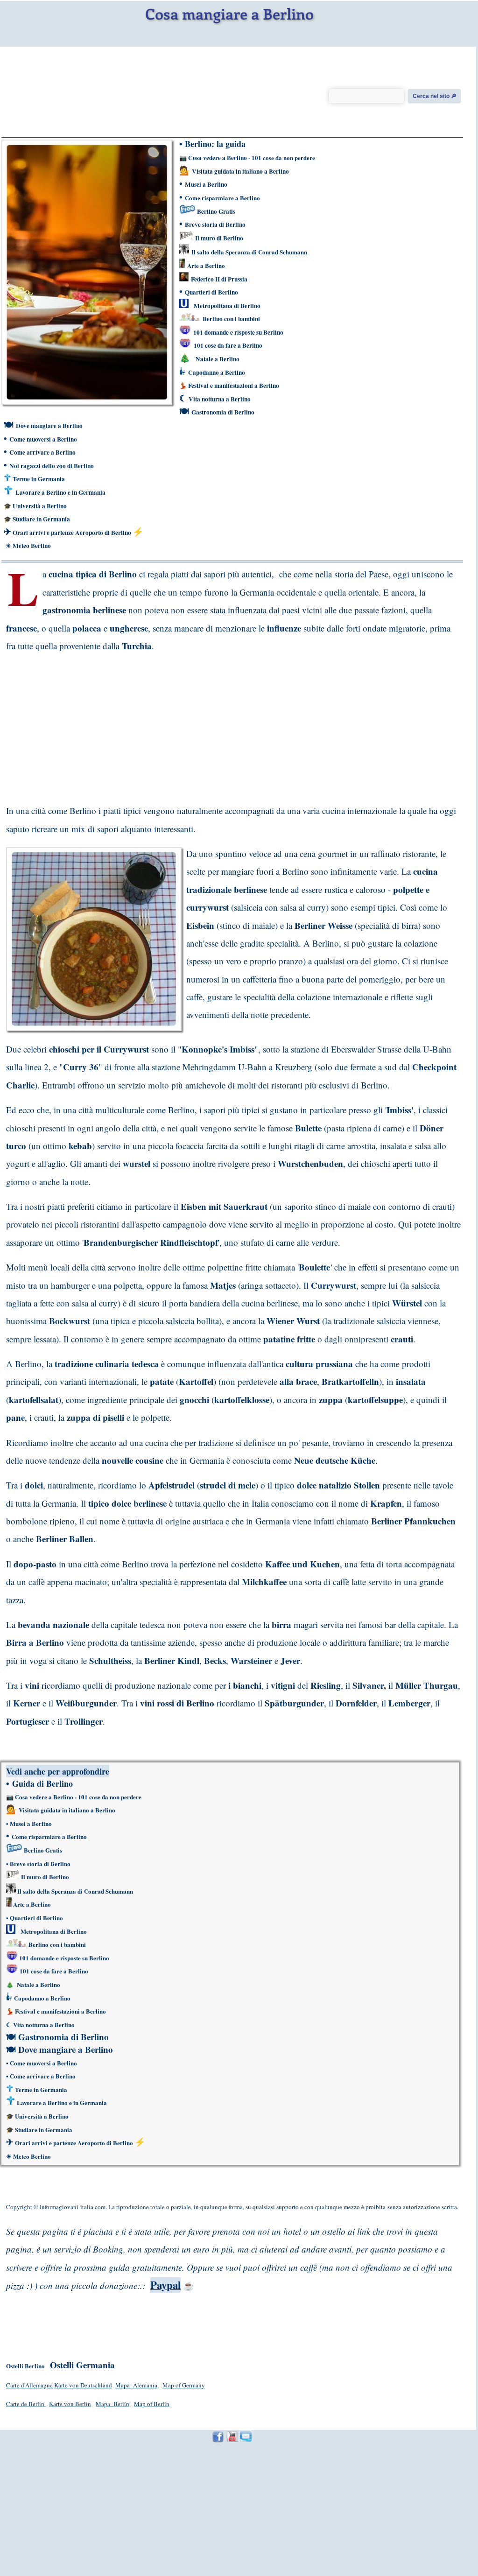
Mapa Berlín (112, 2404)
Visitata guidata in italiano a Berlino (240, 171)
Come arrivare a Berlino (42, 452)
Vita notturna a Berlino (220, 399)
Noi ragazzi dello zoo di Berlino (52, 466)
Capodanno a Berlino (217, 372)
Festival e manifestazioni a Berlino (234, 386)
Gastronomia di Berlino (223, 412)
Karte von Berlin (70, 2404)
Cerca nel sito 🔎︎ (435, 96)
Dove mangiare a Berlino (49, 426)
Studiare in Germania (41, 519)
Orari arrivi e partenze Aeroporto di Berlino (73, 533)
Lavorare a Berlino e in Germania (60, 492)
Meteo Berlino (31, 546)
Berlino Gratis (216, 211)
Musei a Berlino (206, 184)
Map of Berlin (152, 2404)
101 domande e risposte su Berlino (238, 332)
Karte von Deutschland (83, 2385)
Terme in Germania (39, 479)
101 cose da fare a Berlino (228, 345)
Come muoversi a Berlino (43, 439)
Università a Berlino (40, 506)
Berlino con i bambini (231, 319)
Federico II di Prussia (219, 279)
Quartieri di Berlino (211, 292)
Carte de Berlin (26, 2404)
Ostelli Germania (82, 2365)
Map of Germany (184, 2385)
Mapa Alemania (136, 2385)
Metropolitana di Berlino (227, 306)
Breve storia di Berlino (215, 225)
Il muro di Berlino (219, 238)
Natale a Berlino (218, 359)
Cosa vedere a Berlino (218, 158)
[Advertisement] (80, 725)
